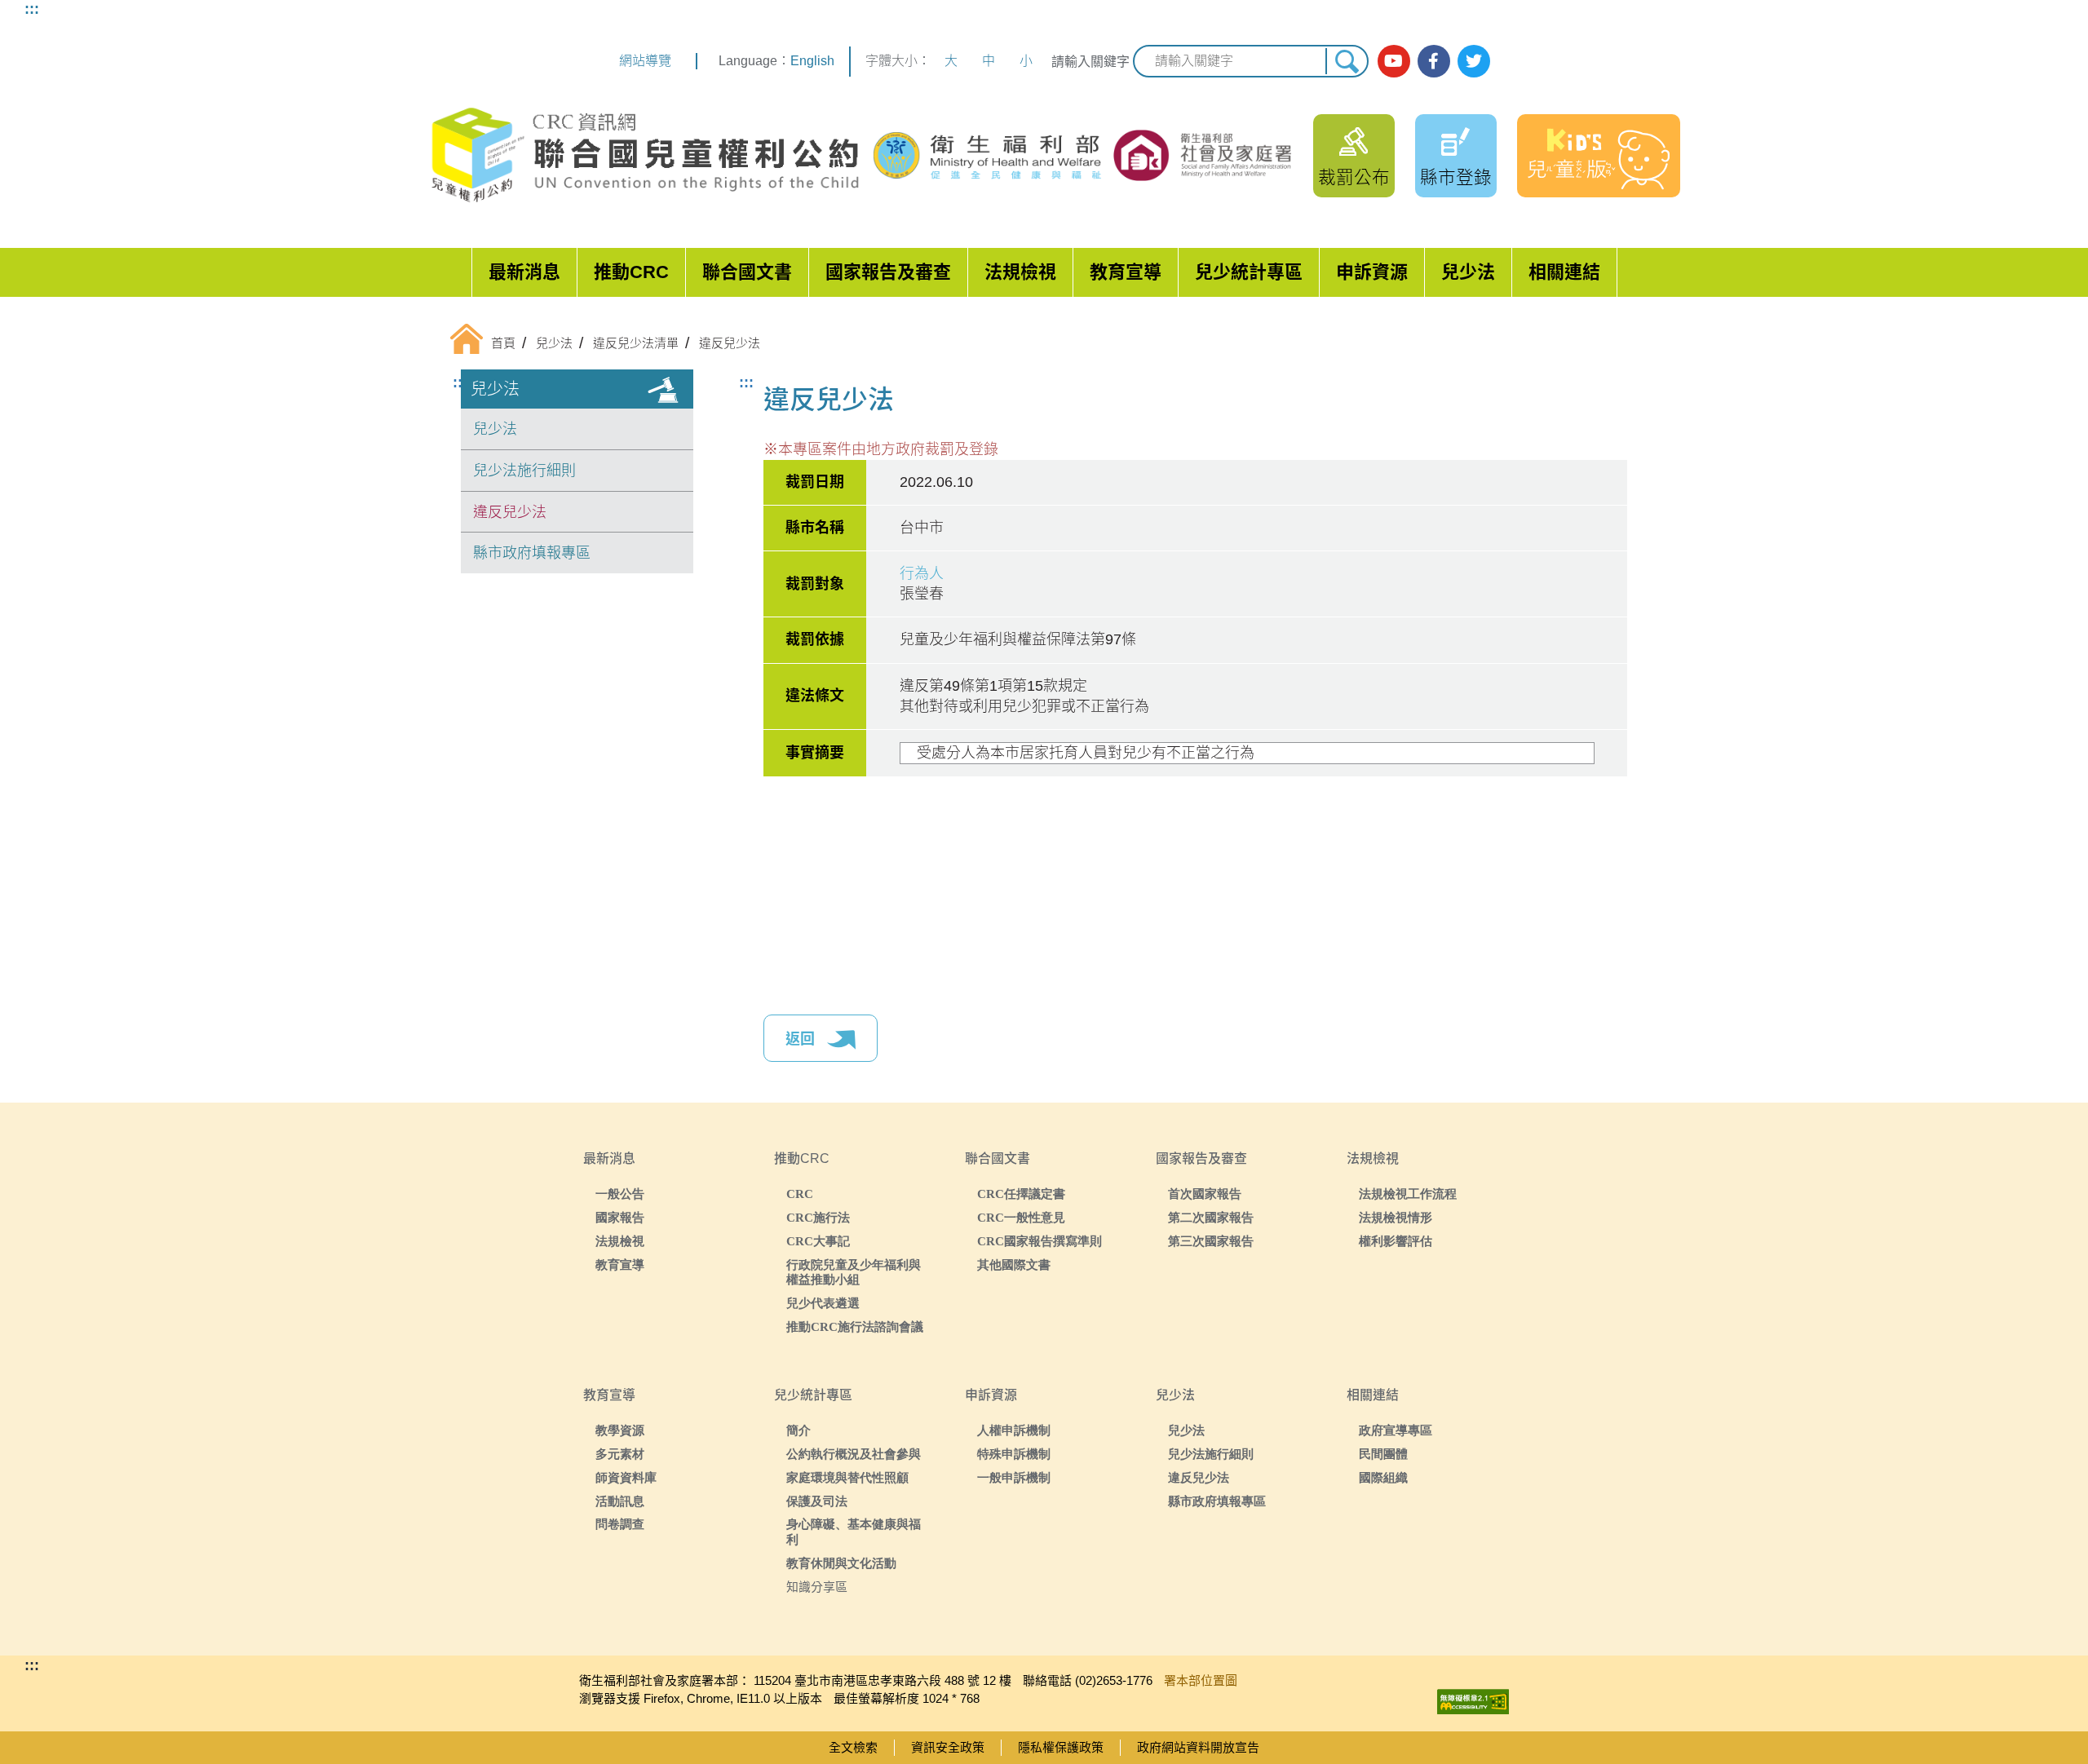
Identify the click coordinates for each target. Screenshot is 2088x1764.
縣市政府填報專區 (532, 553)
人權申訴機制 (1014, 1430)
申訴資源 (1372, 272)
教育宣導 (1126, 272)
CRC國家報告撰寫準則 (1040, 1241)
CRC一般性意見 (1021, 1217)
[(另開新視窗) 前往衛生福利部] (989, 156)
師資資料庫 (626, 1477)
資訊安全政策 (948, 1747)
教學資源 (620, 1430)
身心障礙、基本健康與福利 (854, 1532)
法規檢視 (1020, 272)
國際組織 (1383, 1477)
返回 (802, 1039)
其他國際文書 (1014, 1264)
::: (32, 9)
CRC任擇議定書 (1021, 1194)
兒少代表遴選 (823, 1303)
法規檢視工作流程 (1408, 1194)
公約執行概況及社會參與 (854, 1454)
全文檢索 (853, 1747)
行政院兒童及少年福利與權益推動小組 (854, 1272)
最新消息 (524, 272)
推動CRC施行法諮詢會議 (855, 1326)
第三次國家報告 (1211, 1241)
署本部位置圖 (1201, 1680)
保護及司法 (817, 1501)
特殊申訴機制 (1014, 1454)
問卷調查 (620, 1524)
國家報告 (620, 1217)
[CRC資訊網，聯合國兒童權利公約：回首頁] (644, 155)
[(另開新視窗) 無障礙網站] (1473, 1698)
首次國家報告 (1205, 1194)
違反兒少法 (510, 512)
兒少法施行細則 (524, 471)
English (812, 61)
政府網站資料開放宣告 (1198, 1747)
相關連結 (1564, 272)
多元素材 (620, 1454)
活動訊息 (620, 1501)
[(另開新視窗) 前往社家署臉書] (1434, 61)
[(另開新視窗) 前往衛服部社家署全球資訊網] (1204, 155)
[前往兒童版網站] (1599, 156)
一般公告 (620, 1194)
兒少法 (1468, 272)
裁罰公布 (1354, 177)
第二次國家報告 (1211, 1217)
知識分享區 (817, 1587)
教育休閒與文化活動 (841, 1563)
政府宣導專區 (1396, 1430)
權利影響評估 (1396, 1241)
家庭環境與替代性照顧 (847, 1477)
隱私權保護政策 (1061, 1747)
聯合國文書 (747, 272)
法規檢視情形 (1396, 1217)
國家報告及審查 (888, 272)
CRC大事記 (818, 1241)
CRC (800, 1194)
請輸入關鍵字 (1090, 62)
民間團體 (1383, 1454)
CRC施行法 (818, 1217)
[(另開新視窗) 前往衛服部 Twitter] (1474, 61)
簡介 (798, 1430)
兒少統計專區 (1249, 272)
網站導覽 (645, 61)
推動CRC (631, 272)
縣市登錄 (1456, 177)
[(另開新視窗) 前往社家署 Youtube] (1394, 61)
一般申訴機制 (1014, 1477)
